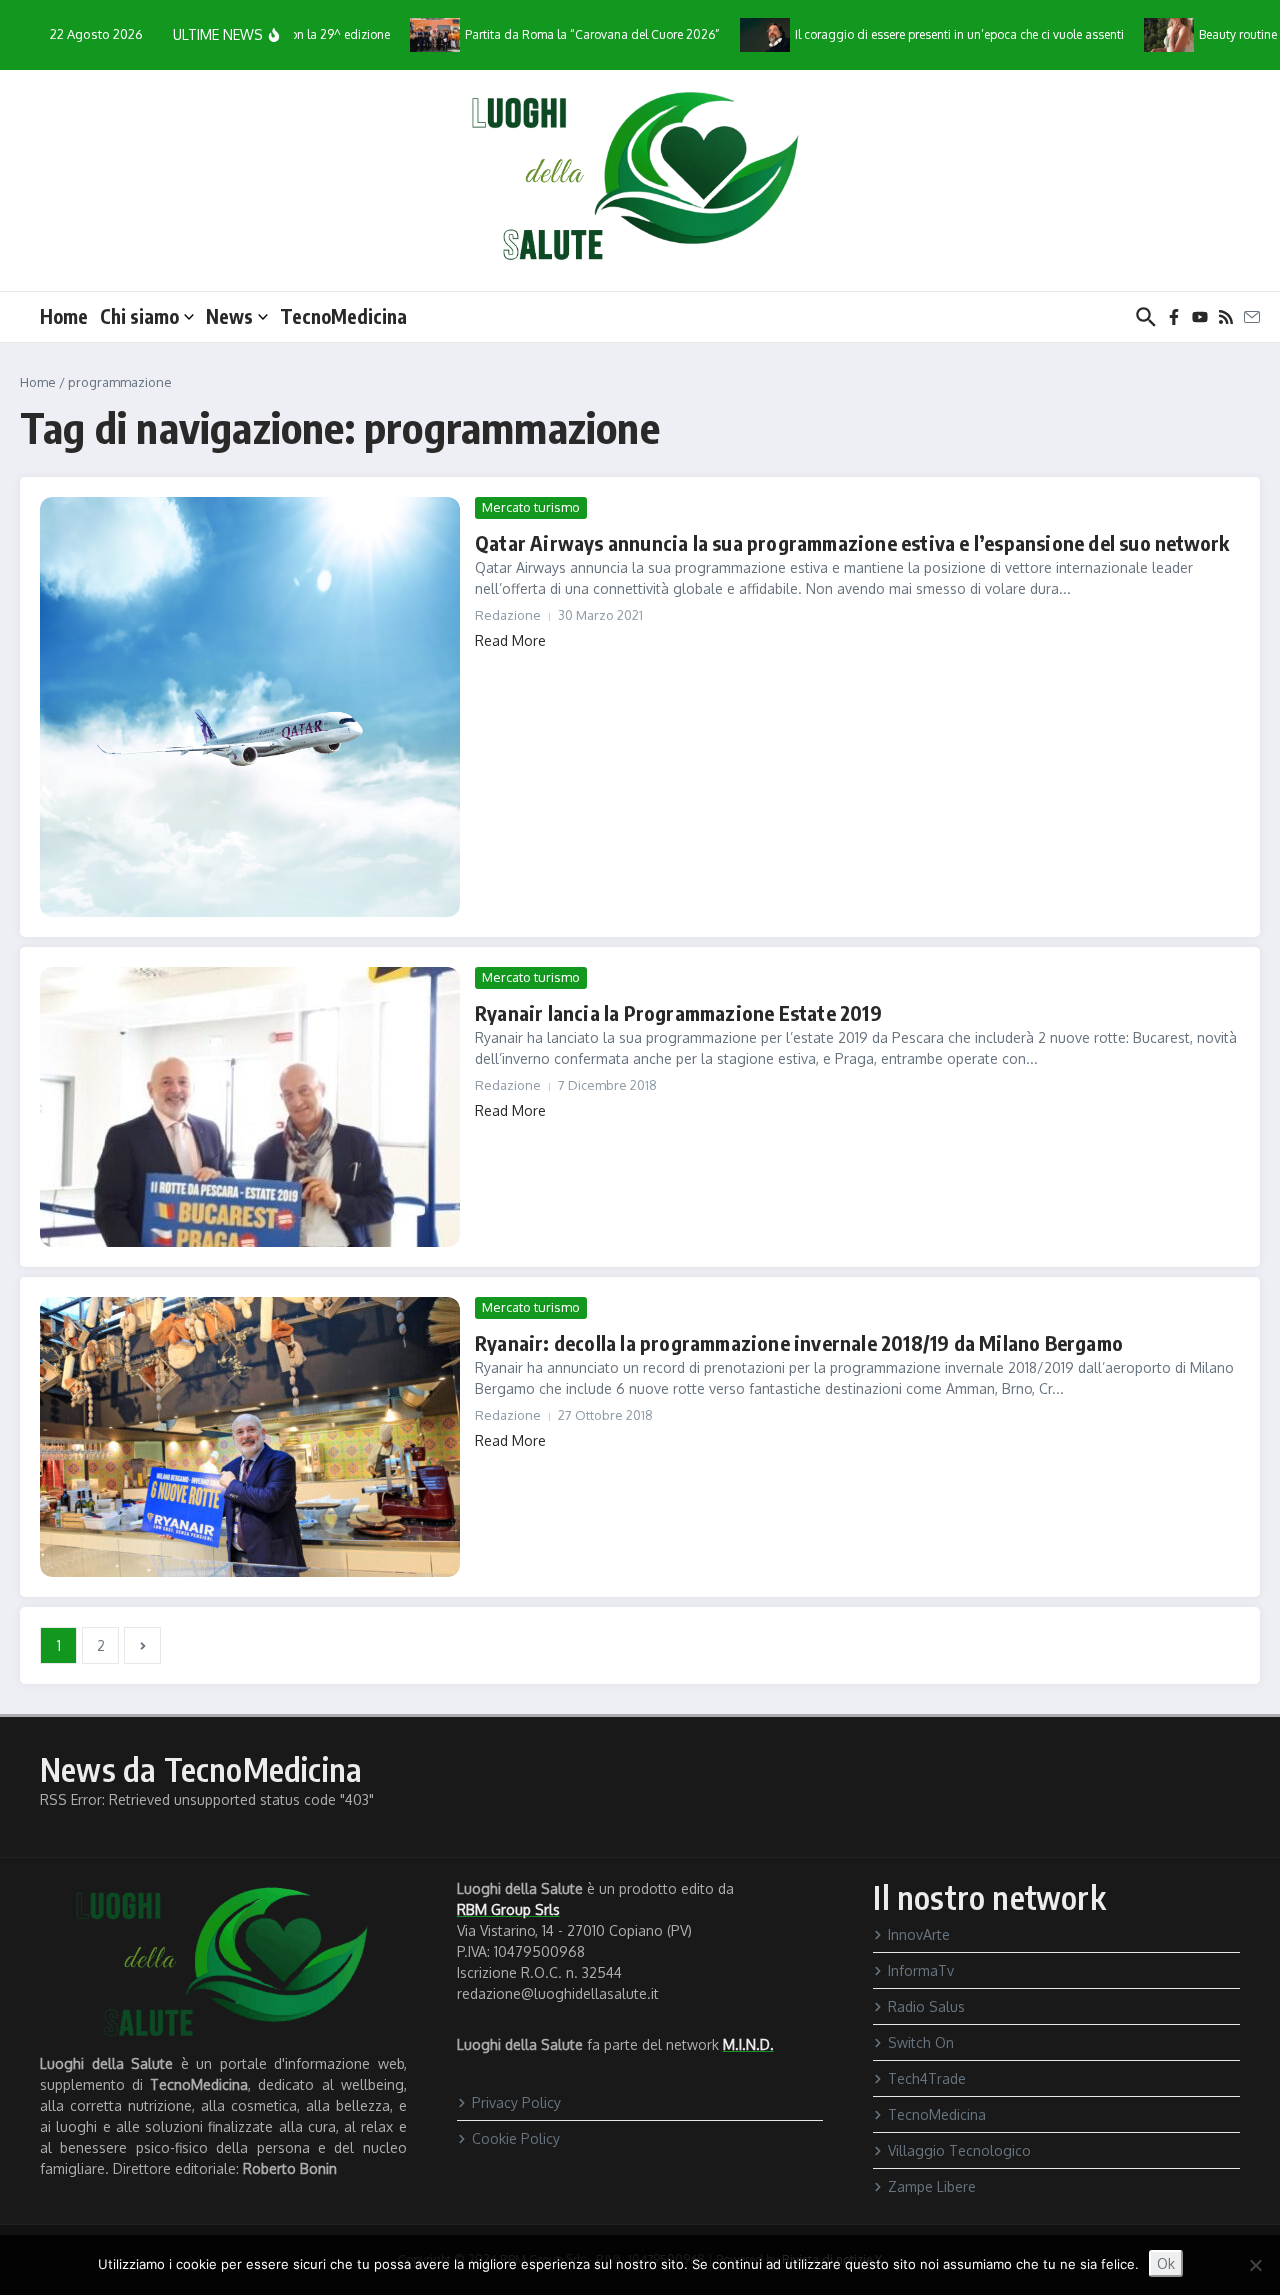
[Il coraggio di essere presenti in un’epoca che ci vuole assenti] (734, 34)
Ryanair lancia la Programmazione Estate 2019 (678, 1012)
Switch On (921, 2042)
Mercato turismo (531, 507)
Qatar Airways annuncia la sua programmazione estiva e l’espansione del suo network (852, 542)
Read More (510, 640)
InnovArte (919, 1934)
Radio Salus (926, 2006)
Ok (1166, 2263)
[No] (1255, 2265)
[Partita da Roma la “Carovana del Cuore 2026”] (404, 34)
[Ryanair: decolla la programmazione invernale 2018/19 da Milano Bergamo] (250, 1437)
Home (64, 316)
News (229, 316)
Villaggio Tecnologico (959, 2150)
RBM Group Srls (508, 1909)
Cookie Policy (516, 2138)
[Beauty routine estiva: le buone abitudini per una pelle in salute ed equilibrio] (1138, 34)
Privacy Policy (516, 2102)
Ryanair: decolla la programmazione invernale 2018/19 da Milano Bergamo (799, 1342)
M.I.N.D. (748, 2044)
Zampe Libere (932, 2186)
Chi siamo (139, 316)
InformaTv (921, 1970)
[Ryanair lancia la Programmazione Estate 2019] (250, 1107)
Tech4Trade (927, 2078)
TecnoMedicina (343, 316)
